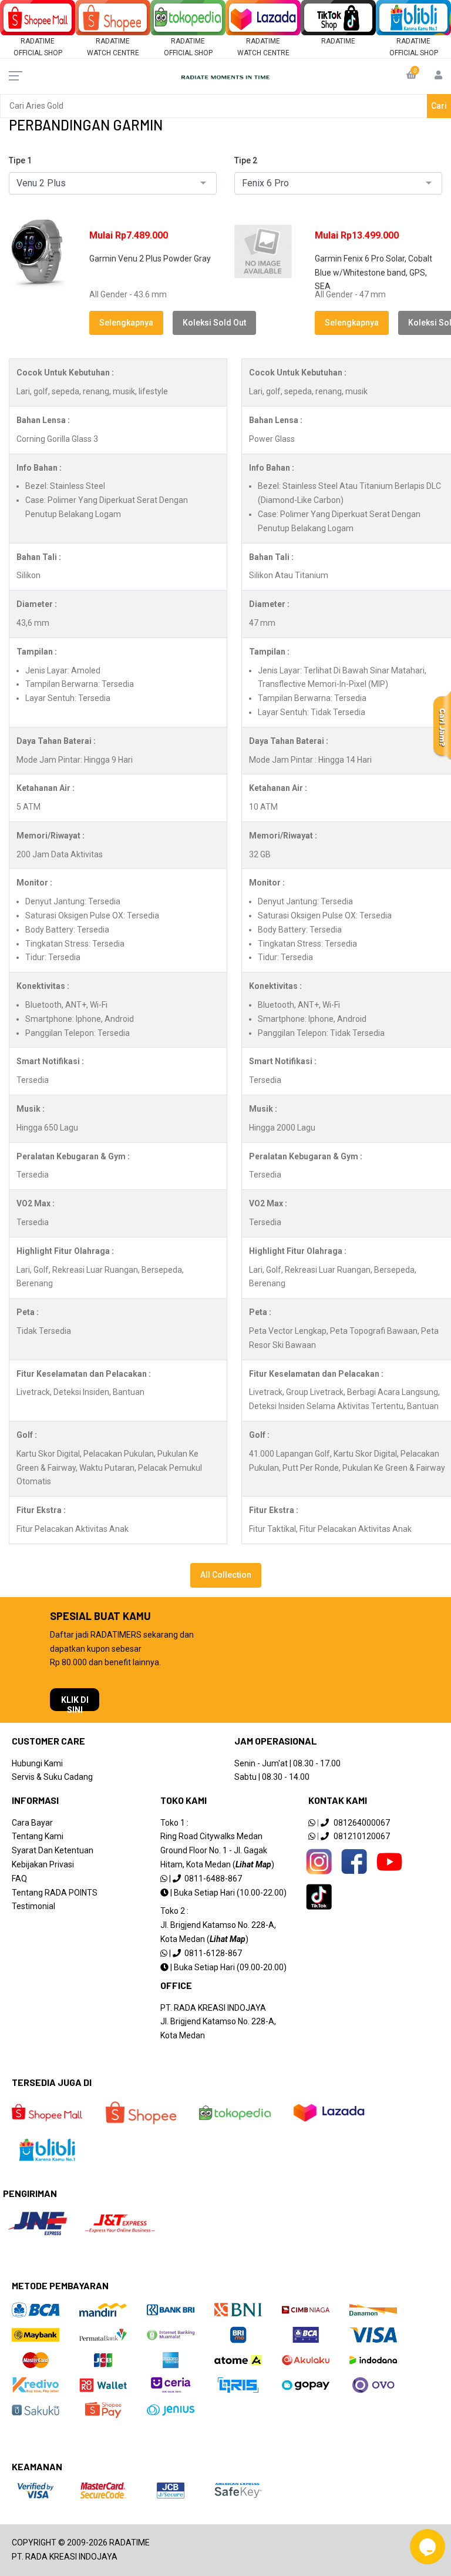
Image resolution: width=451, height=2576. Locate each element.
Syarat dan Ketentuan (53, 1850)
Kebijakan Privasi (43, 1864)
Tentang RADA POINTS (55, 1893)
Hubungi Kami (37, 1763)
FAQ (19, 1879)
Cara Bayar (32, 1823)
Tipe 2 (246, 160)
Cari (439, 106)
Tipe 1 (20, 160)
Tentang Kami (38, 1836)
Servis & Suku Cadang (52, 1777)
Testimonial (33, 1906)
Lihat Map (253, 1864)
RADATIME (338, 41)
